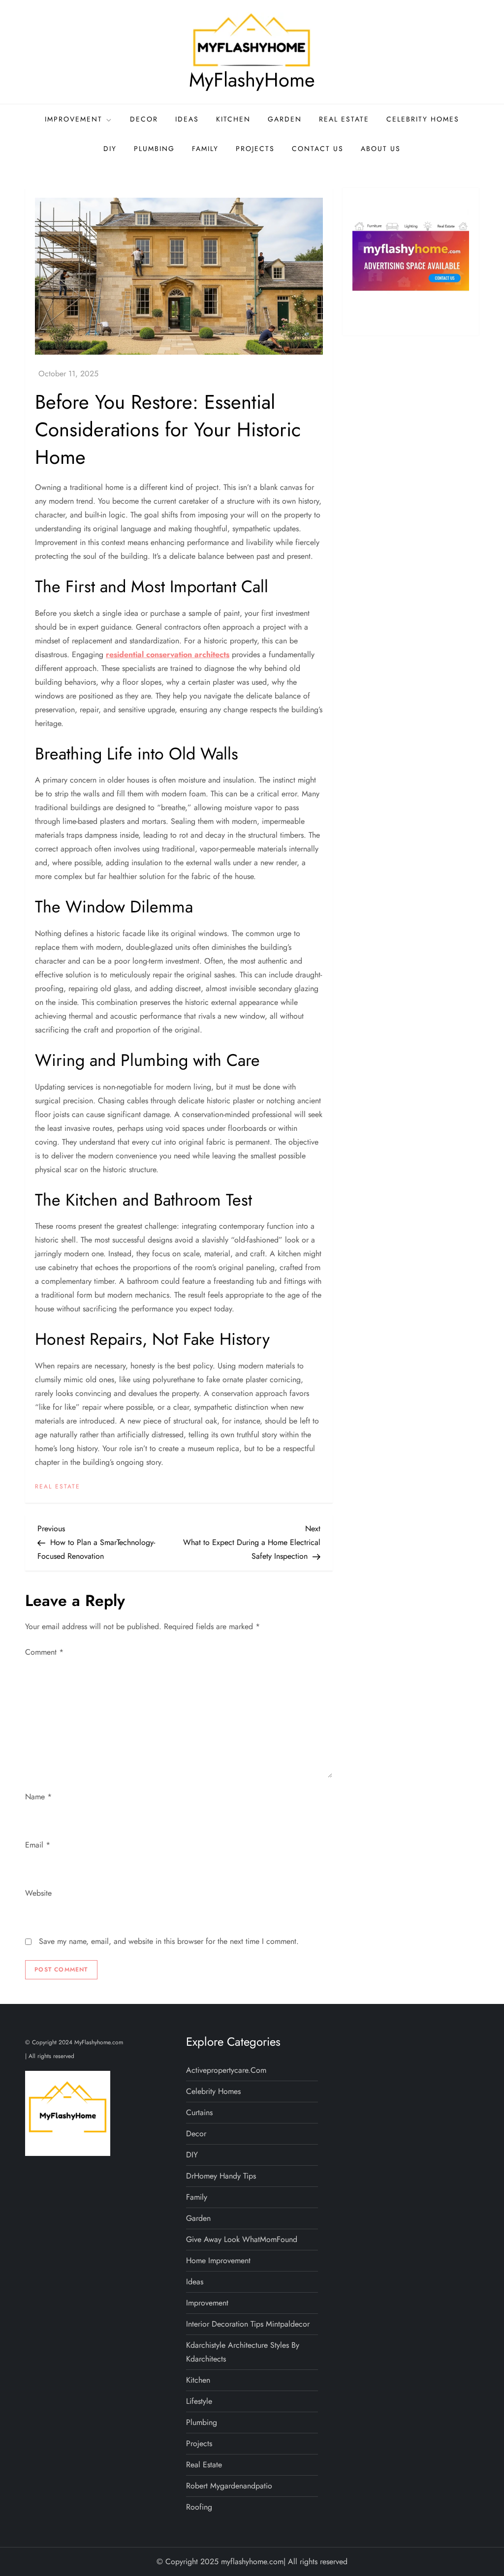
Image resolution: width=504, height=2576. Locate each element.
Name (38, 1797)
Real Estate (344, 119)
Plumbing (154, 149)
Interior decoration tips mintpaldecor (248, 2324)
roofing (199, 2507)
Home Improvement (218, 2260)
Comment (44, 1652)
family (205, 149)
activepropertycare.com (226, 2070)
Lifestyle (199, 2401)
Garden (285, 119)
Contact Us (318, 149)
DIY (110, 149)
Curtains (199, 2112)
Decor (144, 119)
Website (38, 1893)
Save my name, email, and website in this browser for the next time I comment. (169, 1941)
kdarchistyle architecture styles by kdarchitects (243, 2352)
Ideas (187, 119)
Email (38, 1845)
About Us (381, 149)
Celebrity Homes (423, 119)
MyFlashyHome (252, 80)
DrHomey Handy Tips (221, 2176)
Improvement (74, 119)
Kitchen (233, 119)
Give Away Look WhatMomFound (242, 2239)
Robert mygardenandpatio (229, 2486)
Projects (255, 149)
